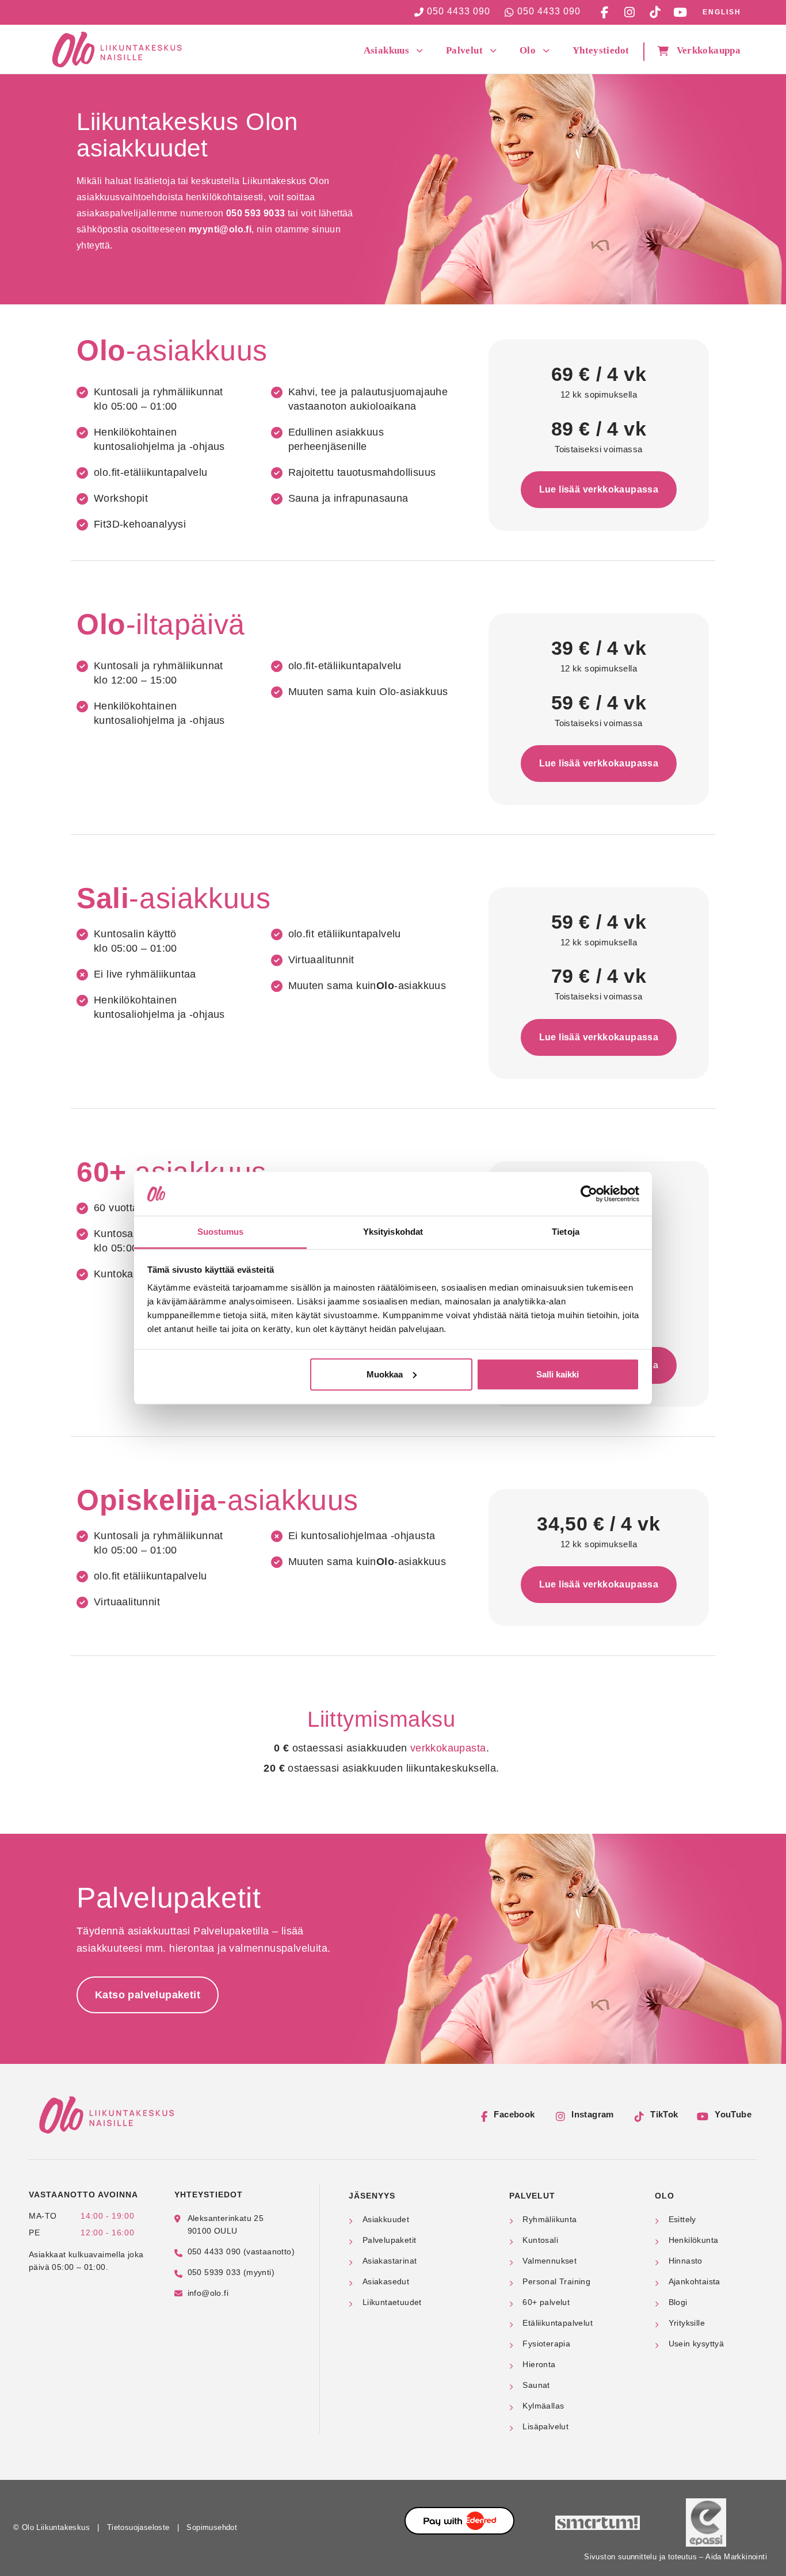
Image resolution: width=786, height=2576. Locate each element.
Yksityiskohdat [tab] (393, 1232)
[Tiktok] (655, 12)
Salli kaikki (558, 1374)
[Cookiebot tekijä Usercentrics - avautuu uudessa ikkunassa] (589, 1194)
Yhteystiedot (601, 50)
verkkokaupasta (448, 1748)
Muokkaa (385, 1374)
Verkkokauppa (709, 50)
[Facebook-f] (604, 12)
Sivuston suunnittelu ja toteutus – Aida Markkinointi (676, 2557)
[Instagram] (629, 12)
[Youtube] (680, 12)
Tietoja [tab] (566, 1232)
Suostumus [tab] (221, 1232)
